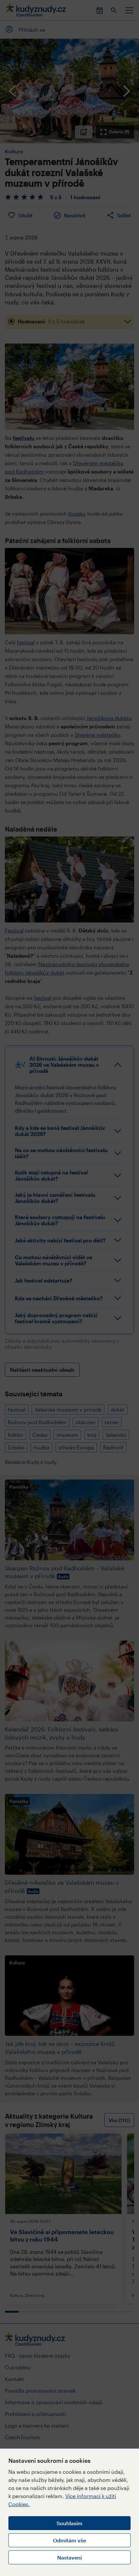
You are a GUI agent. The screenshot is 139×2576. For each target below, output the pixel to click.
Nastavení (69, 2557)
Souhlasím (69, 2523)
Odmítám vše (69, 2540)
